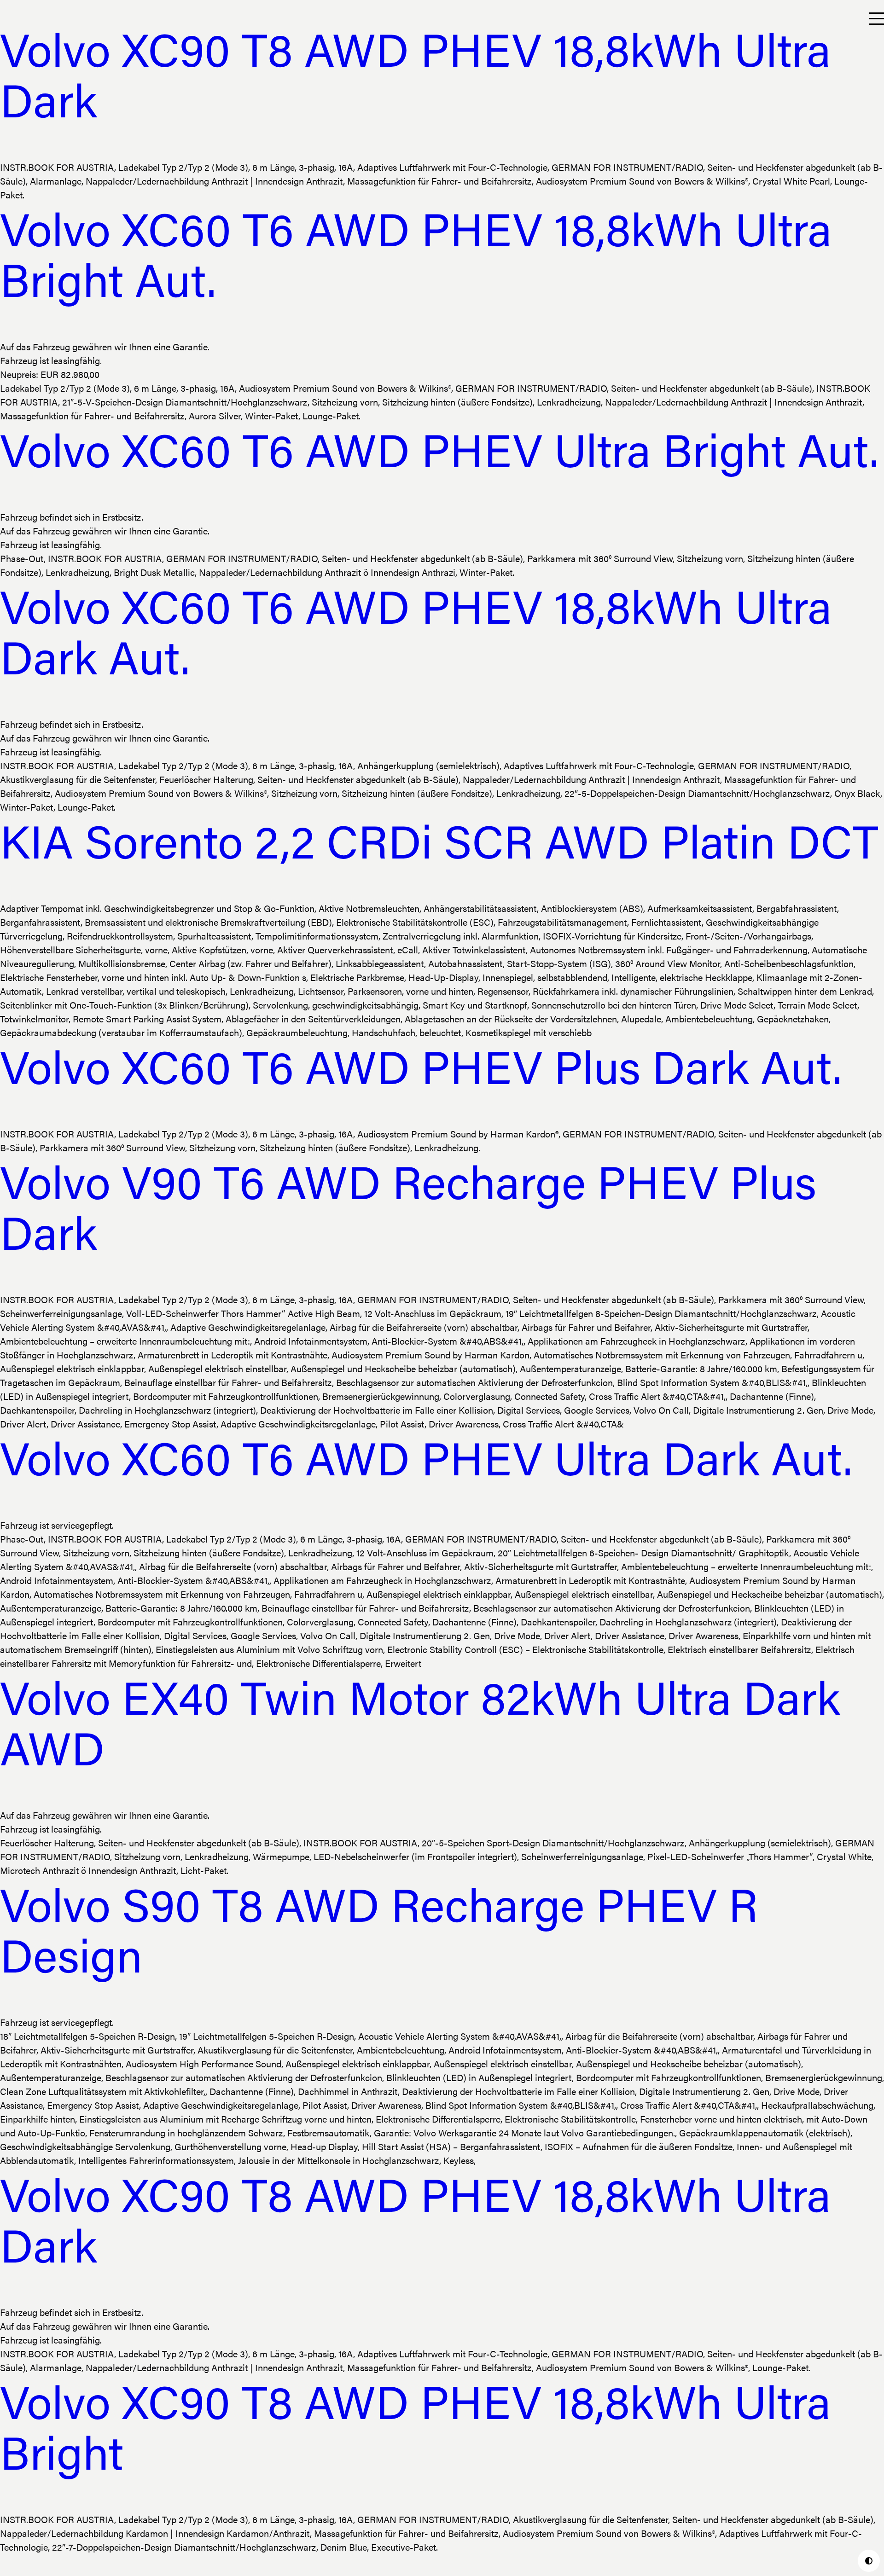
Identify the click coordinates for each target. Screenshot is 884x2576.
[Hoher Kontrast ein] (869, 2561)
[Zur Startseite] (8, 19)
